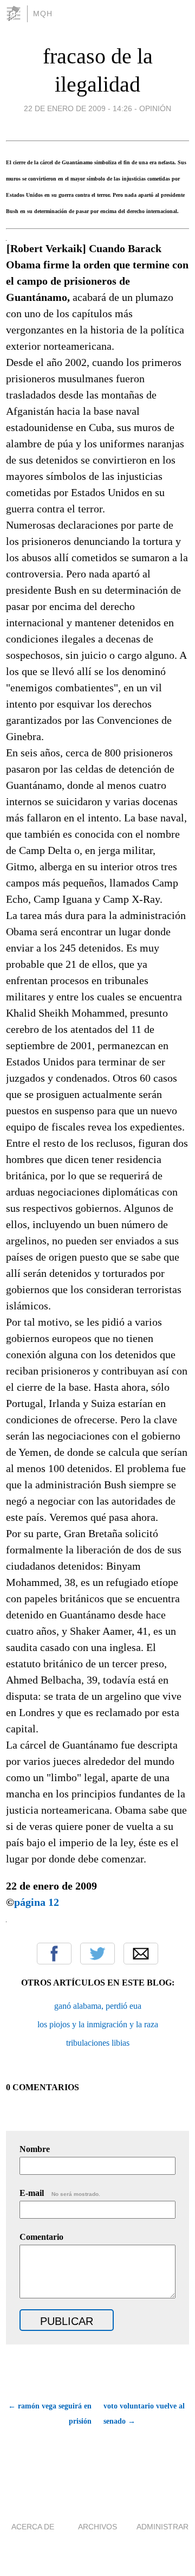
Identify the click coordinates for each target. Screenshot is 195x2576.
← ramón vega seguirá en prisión (50, 2414)
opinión (155, 108)
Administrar (162, 2527)
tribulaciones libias (98, 2043)
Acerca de (33, 2527)
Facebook (54, 1954)
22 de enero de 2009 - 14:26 (78, 108)
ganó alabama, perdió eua (98, 2006)
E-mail (60, 2193)
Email (141, 1954)
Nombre (35, 2149)
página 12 (37, 1902)
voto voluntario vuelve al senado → (144, 2414)
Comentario (41, 2237)
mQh (43, 14)
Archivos (97, 2527)
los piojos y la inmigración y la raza (98, 2024)
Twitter (97, 1954)
